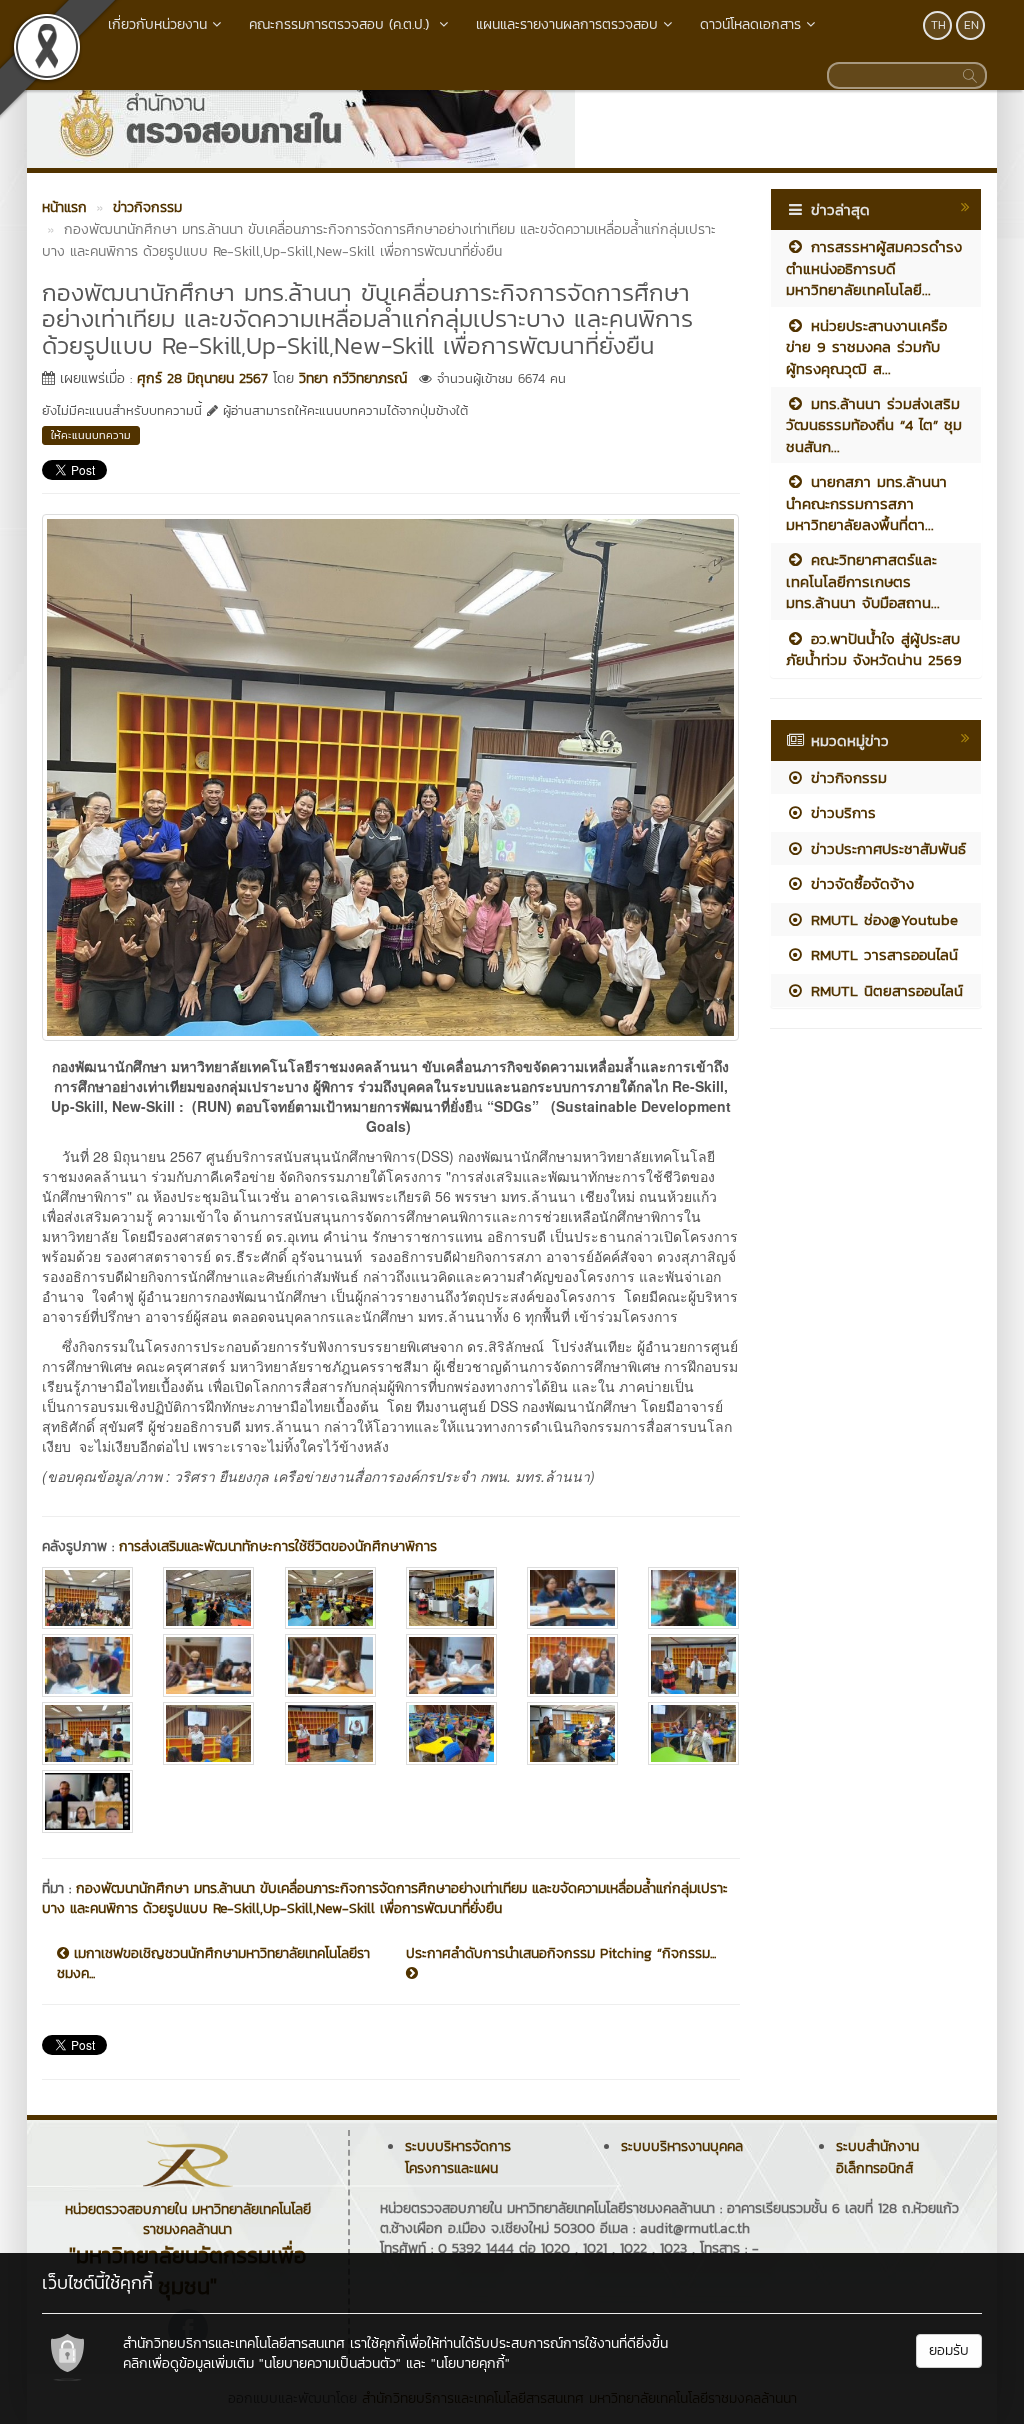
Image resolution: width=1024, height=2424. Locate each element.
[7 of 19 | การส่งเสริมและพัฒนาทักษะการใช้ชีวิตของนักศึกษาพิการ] (87, 1665)
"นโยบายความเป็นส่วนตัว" (330, 2363)
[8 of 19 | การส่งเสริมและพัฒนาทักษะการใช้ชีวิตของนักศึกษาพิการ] (208, 1665)
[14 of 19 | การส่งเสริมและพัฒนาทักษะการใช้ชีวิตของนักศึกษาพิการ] (208, 1733)
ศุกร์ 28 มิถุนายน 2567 (202, 378)
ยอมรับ (949, 2350)
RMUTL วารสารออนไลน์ (881, 954)
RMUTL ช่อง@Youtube (881, 919)
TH (938, 25)
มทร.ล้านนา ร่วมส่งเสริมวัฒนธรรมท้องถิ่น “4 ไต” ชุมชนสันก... (874, 425)
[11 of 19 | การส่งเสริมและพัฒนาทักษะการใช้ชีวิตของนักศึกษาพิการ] (572, 1665)
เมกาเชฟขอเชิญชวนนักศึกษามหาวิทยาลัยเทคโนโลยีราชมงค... (213, 1964)
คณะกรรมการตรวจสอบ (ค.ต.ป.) (341, 24)
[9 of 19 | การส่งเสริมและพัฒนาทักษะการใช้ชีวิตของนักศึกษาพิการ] (330, 1665)
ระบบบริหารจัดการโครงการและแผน (458, 2157)
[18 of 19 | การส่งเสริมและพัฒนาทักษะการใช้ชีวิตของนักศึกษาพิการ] (693, 1733)
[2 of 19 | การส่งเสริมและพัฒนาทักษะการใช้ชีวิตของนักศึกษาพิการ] (208, 1598)
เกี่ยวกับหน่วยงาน (157, 24)
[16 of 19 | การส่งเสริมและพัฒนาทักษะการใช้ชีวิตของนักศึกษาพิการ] (451, 1733)
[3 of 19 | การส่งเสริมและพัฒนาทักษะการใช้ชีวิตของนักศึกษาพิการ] (330, 1598)
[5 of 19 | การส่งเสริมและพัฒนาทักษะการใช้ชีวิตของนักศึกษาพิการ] (572, 1598)
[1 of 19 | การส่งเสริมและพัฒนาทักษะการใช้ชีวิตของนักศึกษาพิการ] (87, 1598)
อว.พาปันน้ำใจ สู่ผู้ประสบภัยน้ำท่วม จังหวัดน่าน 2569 (874, 649)
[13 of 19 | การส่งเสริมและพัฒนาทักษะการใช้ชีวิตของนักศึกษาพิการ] (87, 1733)
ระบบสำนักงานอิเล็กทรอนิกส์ (877, 2157)
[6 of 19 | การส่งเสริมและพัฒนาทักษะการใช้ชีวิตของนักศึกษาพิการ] (693, 1598)
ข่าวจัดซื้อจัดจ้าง (859, 883)
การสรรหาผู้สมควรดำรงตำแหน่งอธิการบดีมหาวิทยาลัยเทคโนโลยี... (874, 268)
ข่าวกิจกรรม (846, 777)
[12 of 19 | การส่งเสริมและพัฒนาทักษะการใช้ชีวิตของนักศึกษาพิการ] (693, 1665)
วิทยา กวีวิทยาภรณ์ (353, 378)
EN (971, 25)
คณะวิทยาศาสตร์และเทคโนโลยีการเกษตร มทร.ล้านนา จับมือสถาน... (863, 581)
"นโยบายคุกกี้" (470, 2363)
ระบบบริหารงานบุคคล (682, 2146)
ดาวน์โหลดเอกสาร (750, 24)
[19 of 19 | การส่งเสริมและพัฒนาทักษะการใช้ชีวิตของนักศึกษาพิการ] (87, 1801)
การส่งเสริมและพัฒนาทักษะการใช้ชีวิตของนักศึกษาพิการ (278, 1546)
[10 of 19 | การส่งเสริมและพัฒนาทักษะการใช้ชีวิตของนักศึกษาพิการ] (451, 1665)
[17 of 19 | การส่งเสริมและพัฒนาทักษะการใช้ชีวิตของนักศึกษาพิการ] (572, 1733)
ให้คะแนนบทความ (91, 435)
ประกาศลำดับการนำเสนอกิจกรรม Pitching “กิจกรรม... (561, 1954)
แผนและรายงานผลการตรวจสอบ (567, 24)
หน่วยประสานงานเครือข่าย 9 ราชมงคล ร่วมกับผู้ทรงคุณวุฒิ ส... (866, 347)
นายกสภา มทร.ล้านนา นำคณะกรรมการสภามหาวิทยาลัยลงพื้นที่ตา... (866, 503)
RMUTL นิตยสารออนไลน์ (884, 990)
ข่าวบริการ (840, 812)
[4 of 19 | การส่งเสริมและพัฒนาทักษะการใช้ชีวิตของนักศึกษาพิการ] (451, 1598)
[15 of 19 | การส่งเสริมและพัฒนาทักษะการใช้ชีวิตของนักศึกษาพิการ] (330, 1733)
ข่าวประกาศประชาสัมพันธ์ (885, 848)
